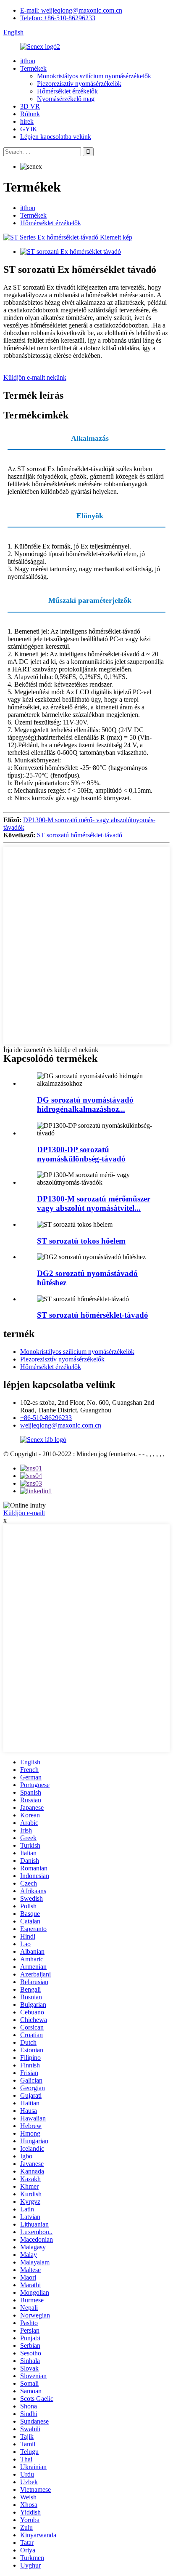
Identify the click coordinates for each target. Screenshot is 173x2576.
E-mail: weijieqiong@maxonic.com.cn (71, 10)
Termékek (33, 68)
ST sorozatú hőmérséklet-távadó (80, 835)
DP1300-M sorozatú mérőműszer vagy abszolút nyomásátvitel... (94, 1203)
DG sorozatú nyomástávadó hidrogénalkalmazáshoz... (85, 1104)
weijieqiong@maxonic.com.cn (61, 1425)
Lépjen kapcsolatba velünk (56, 137)
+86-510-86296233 (46, 1418)
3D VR (30, 106)
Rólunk (30, 114)
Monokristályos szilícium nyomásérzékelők (94, 76)
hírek (27, 121)
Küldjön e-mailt (24, 1513)
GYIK (29, 129)
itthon (28, 61)
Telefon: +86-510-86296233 (58, 18)
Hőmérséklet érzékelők (67, 91)
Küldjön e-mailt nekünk (35, 377)
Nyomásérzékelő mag (66, 99)
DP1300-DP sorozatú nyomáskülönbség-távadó (81, 1154)
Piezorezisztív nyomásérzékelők (79, 84)
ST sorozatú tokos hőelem (81, 1241)
